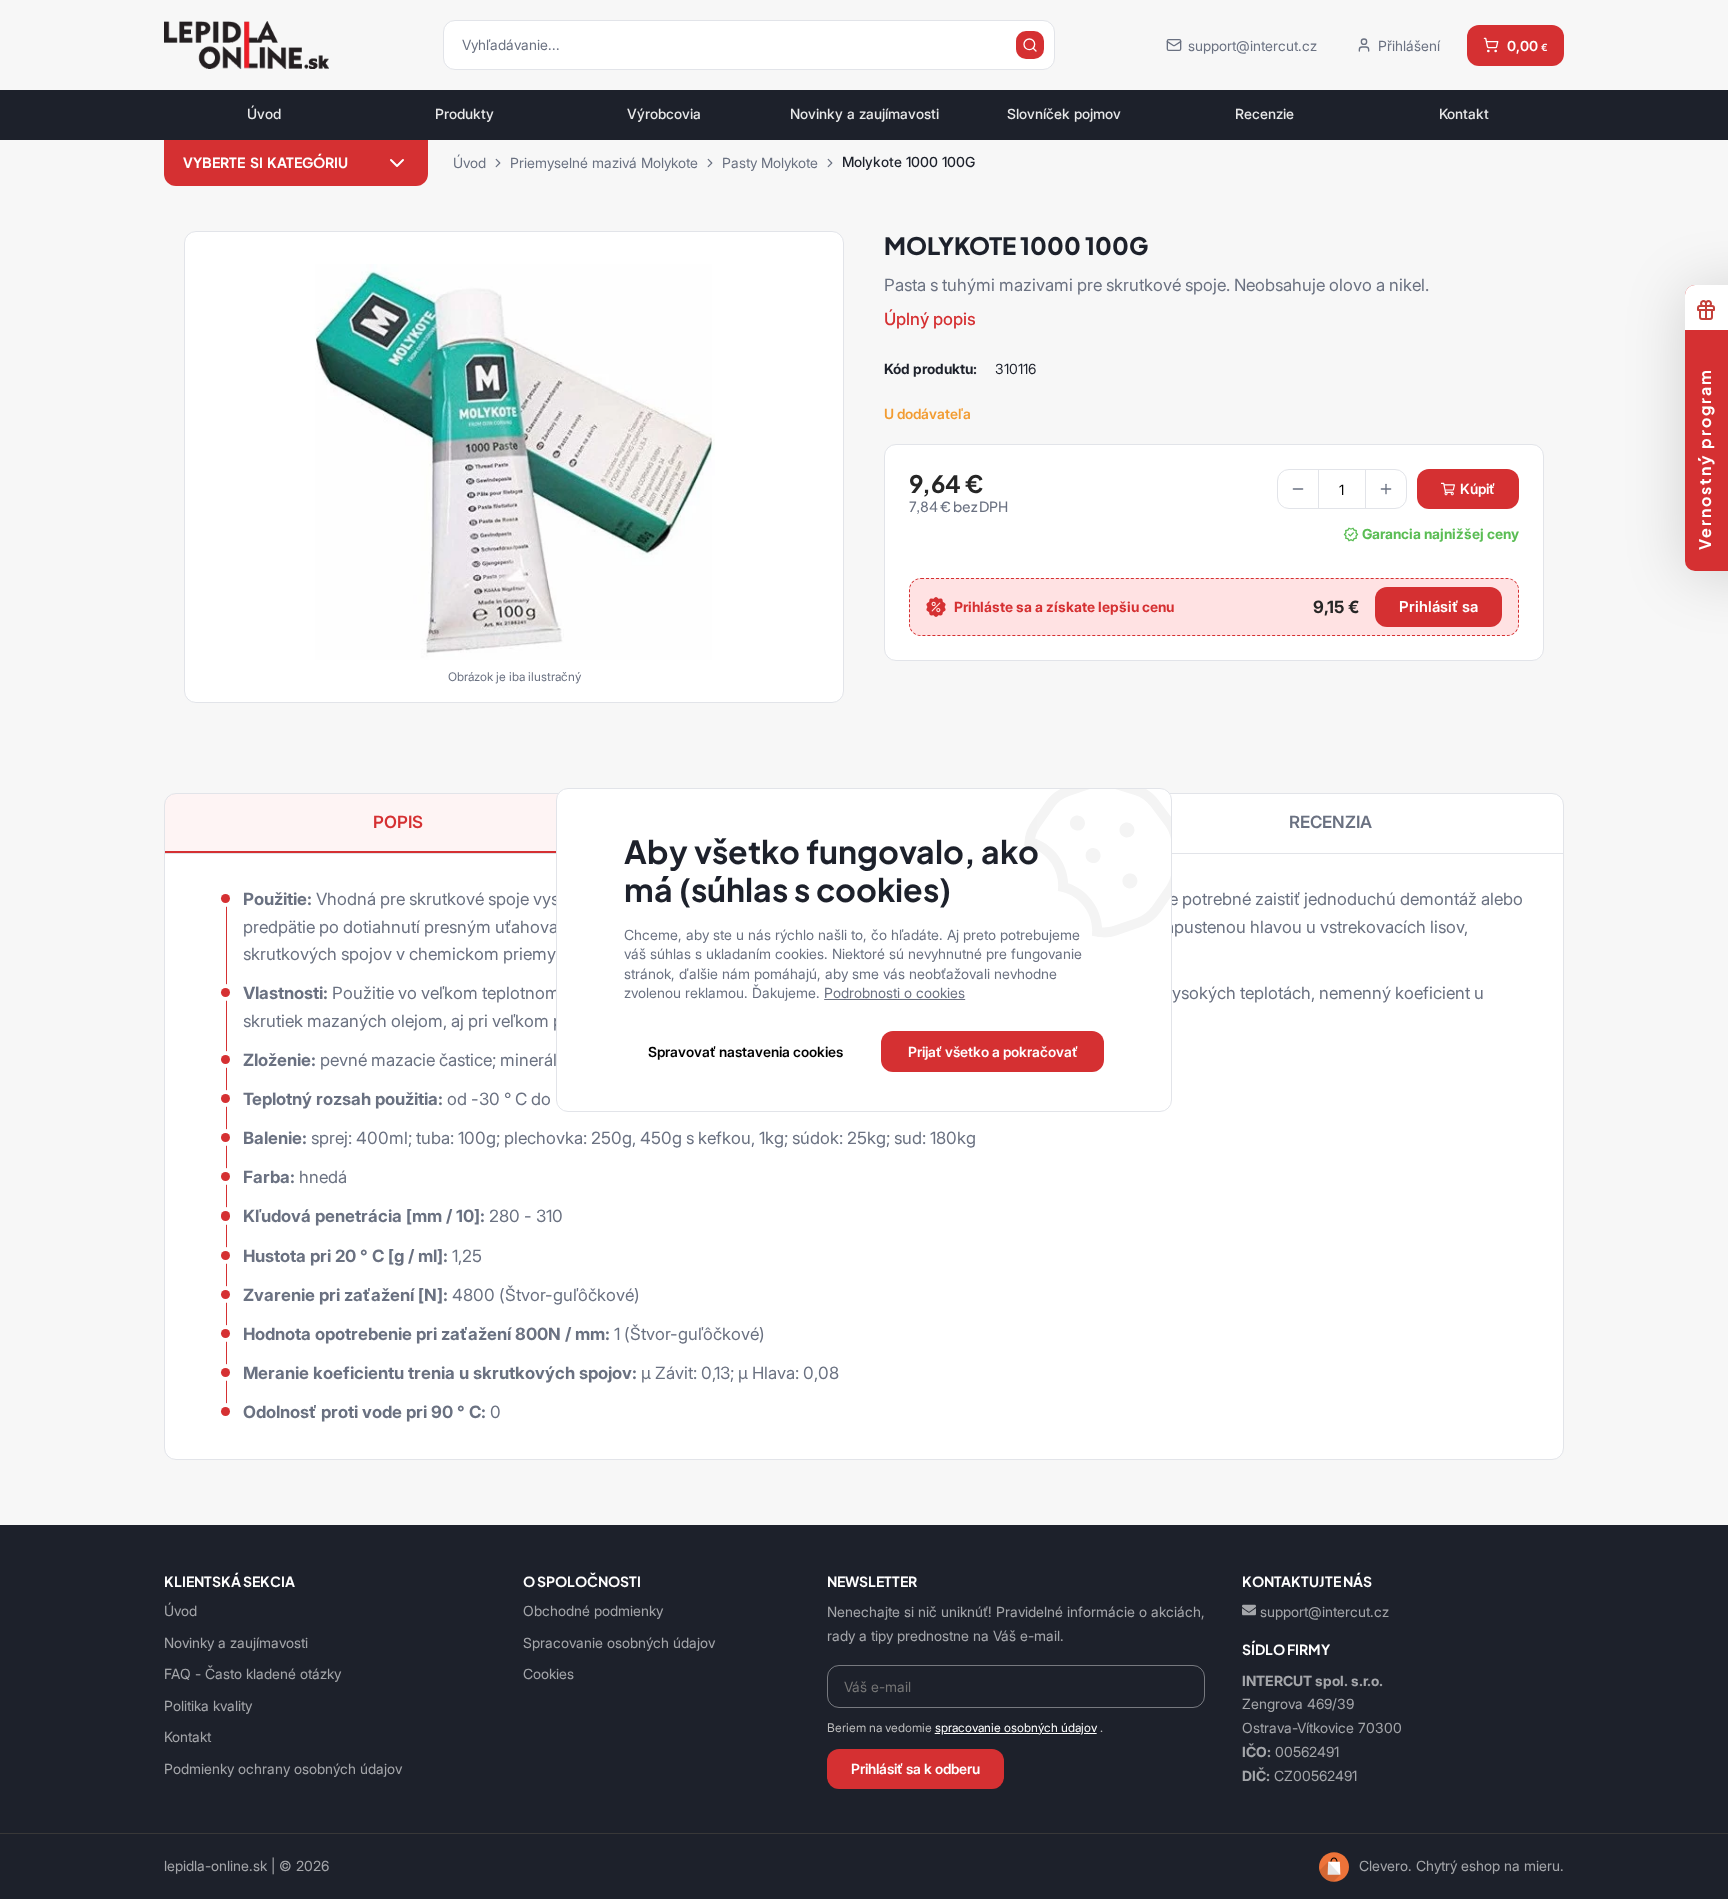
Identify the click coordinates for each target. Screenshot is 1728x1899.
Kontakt (1464, 114)
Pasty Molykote (770, 162)
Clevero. (1385, 1866)
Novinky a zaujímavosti (864, 114)
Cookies (548, 1673)
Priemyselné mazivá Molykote (604, 162)
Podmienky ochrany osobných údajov (283, 1768)
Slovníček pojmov (1064, 114)
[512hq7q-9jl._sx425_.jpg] (514, 460)
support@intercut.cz (1324, 1611)
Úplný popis (930, 319)
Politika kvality (208, 1705)
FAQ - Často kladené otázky (252, 1673)
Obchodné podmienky (593, 1610)
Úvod (264, 114)
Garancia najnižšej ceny (1440, 534)
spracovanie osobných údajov (1016, 1727)
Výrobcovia (664, 114)
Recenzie (1264, 114)
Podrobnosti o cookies (894, 992)
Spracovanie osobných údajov (619, 1642)
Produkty (464, 114)
